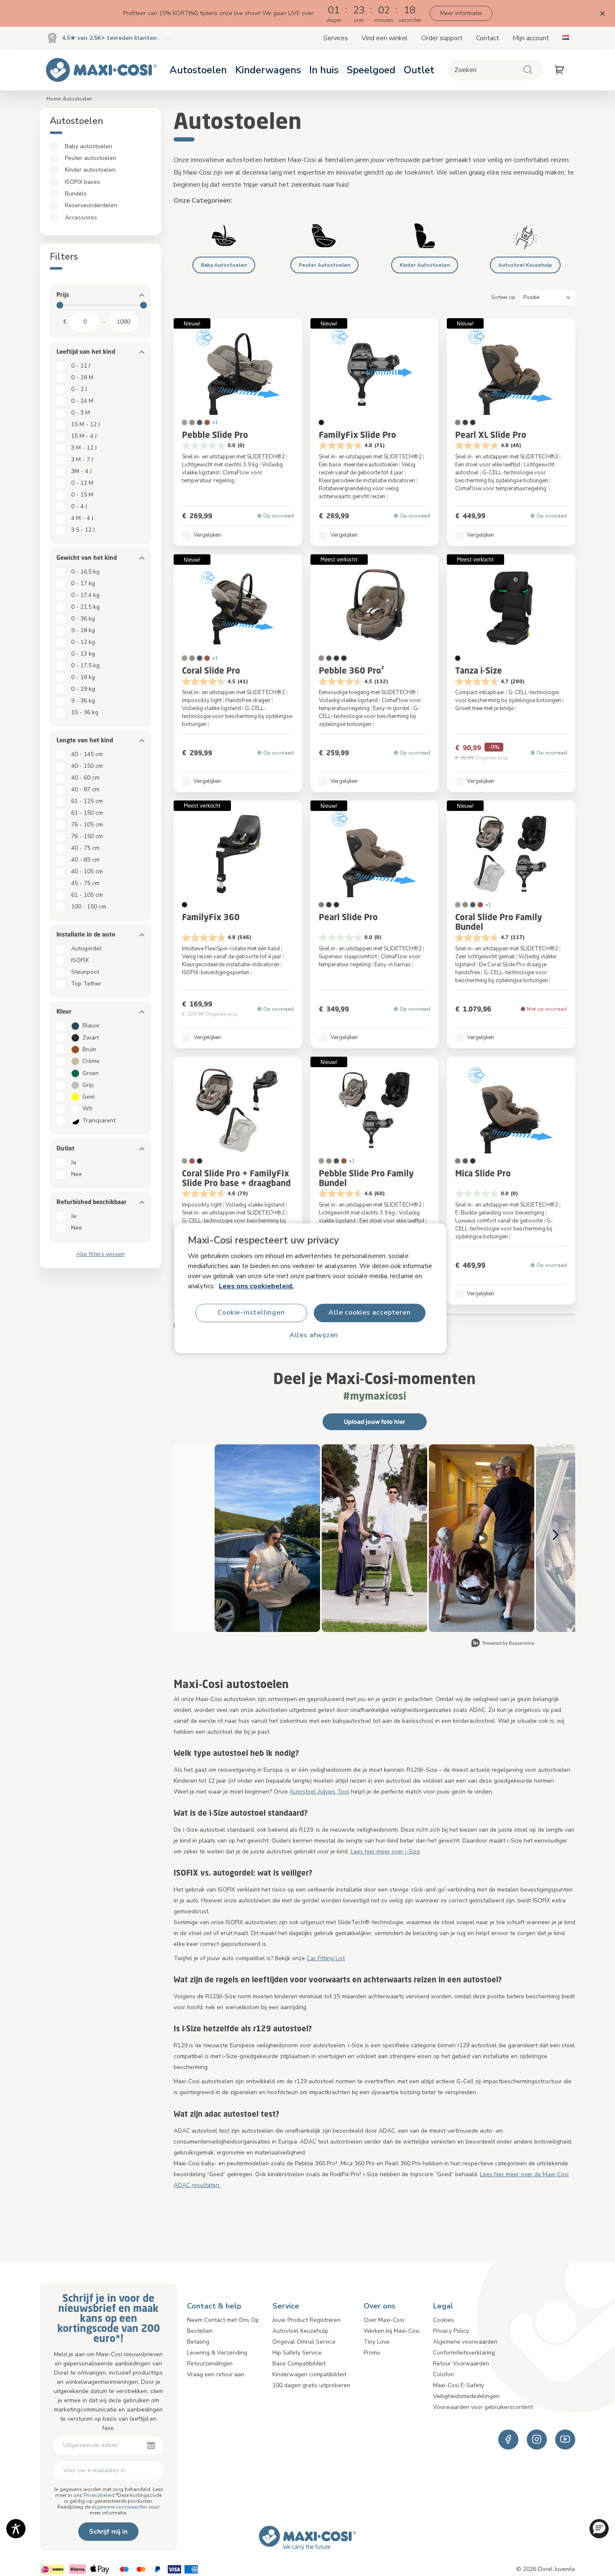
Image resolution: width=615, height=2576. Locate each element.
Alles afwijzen (314, 1335)
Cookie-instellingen (251, 1312)
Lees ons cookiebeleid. (256, 1286)
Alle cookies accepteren (369, 1312)
